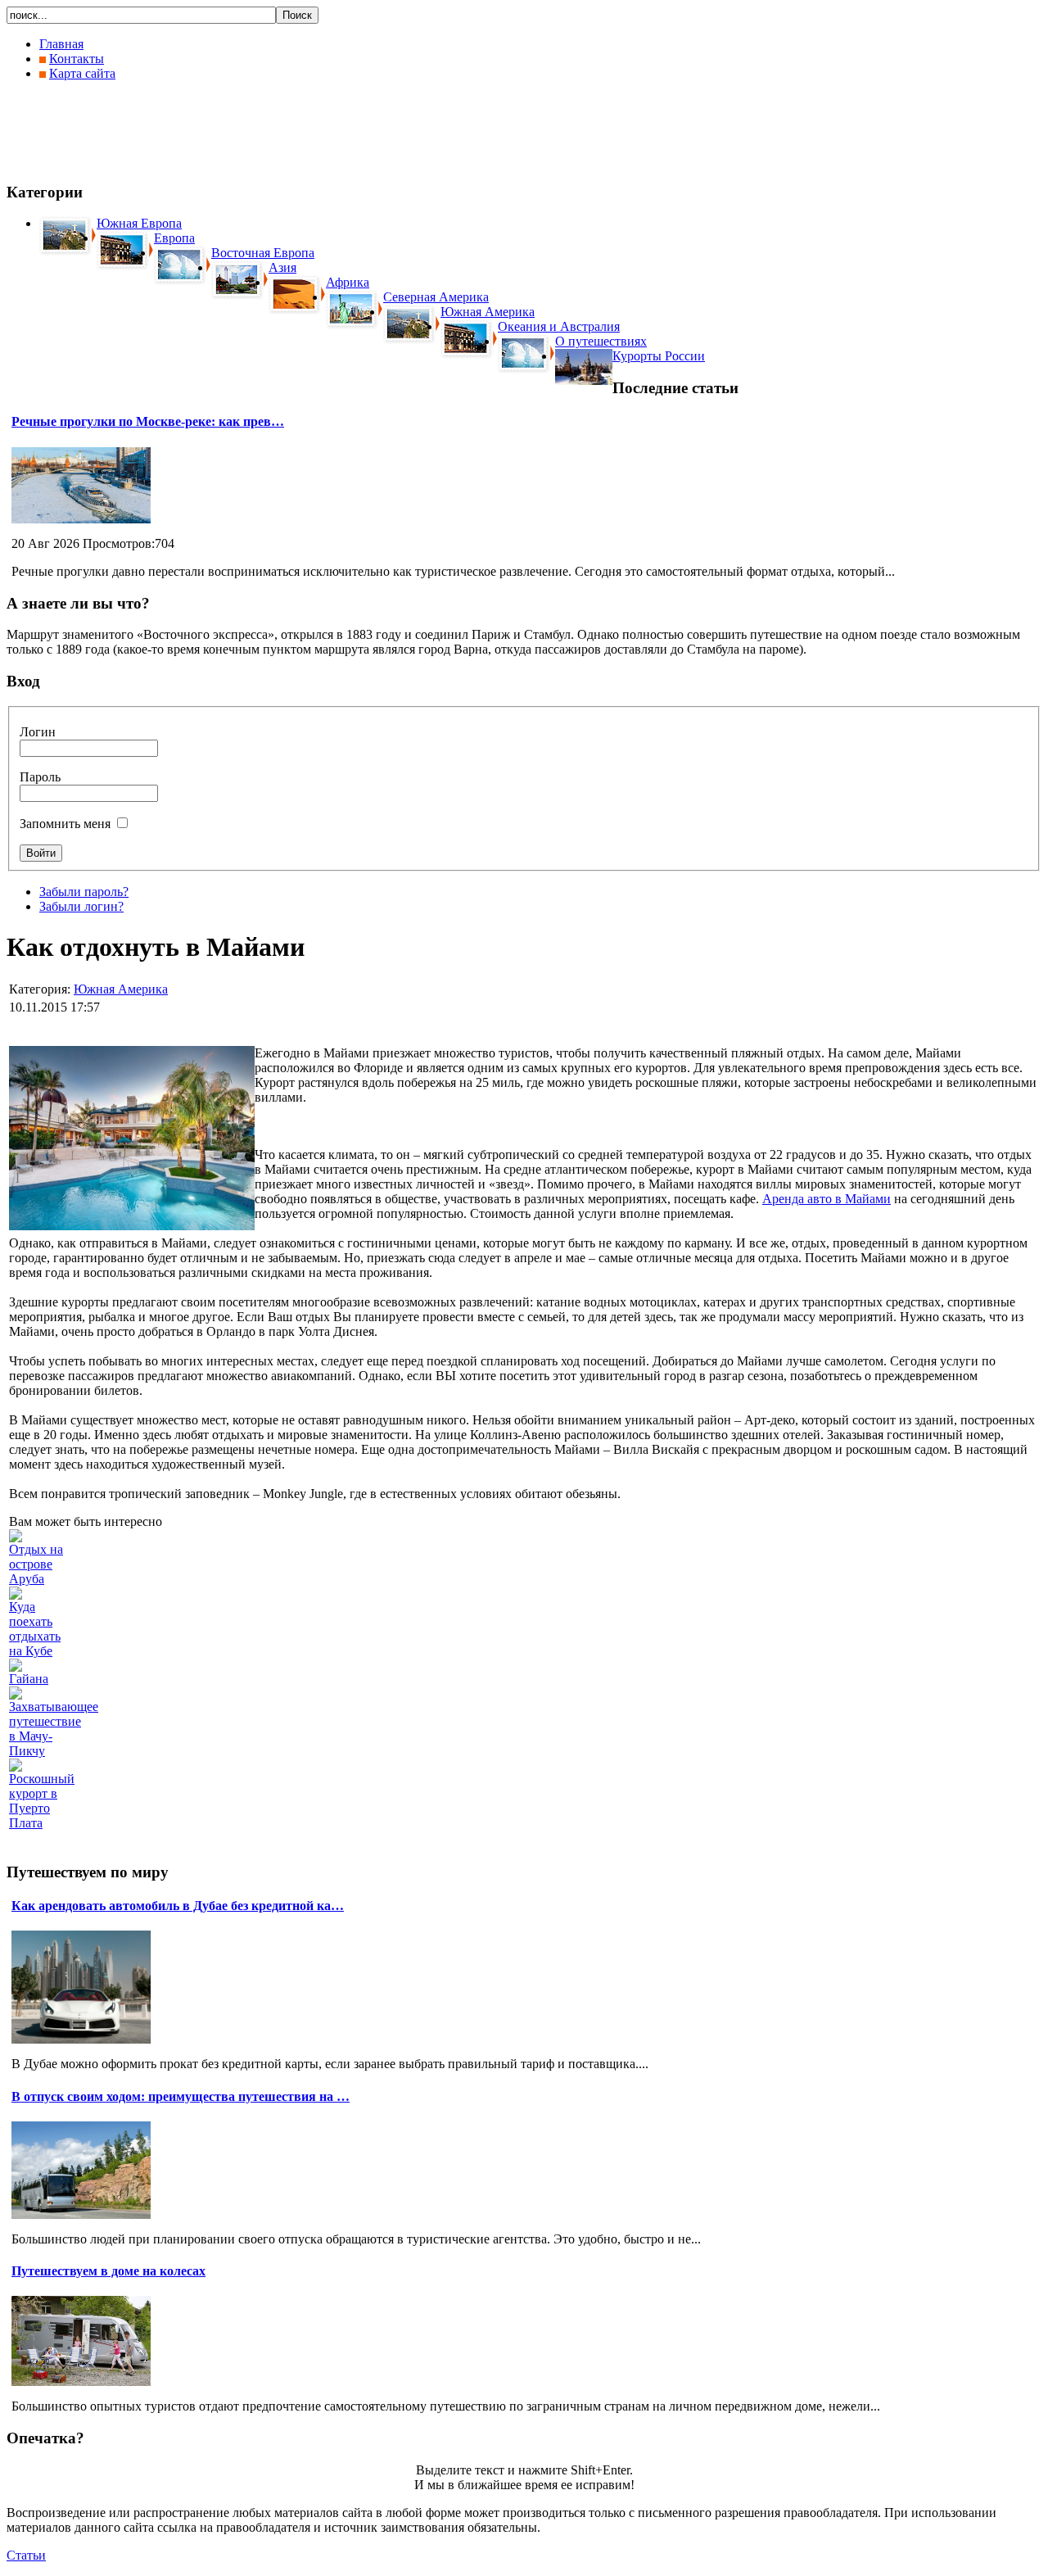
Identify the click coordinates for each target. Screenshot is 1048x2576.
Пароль (40, 777)
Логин (38, 732)
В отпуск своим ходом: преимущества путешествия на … (181, 2096)
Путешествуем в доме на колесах (108, 2271)
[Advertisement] (305, 131)
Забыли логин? (81, 906)
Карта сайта (82, 73)
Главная (61, 44)
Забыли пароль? (84, 892)
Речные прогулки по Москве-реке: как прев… (148, 421)
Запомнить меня (65, 824)
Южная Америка (121, 989)
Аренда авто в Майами (827, 1199)
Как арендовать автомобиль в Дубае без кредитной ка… (178, 1906)
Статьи (26, 2555)
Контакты (77, 59)
